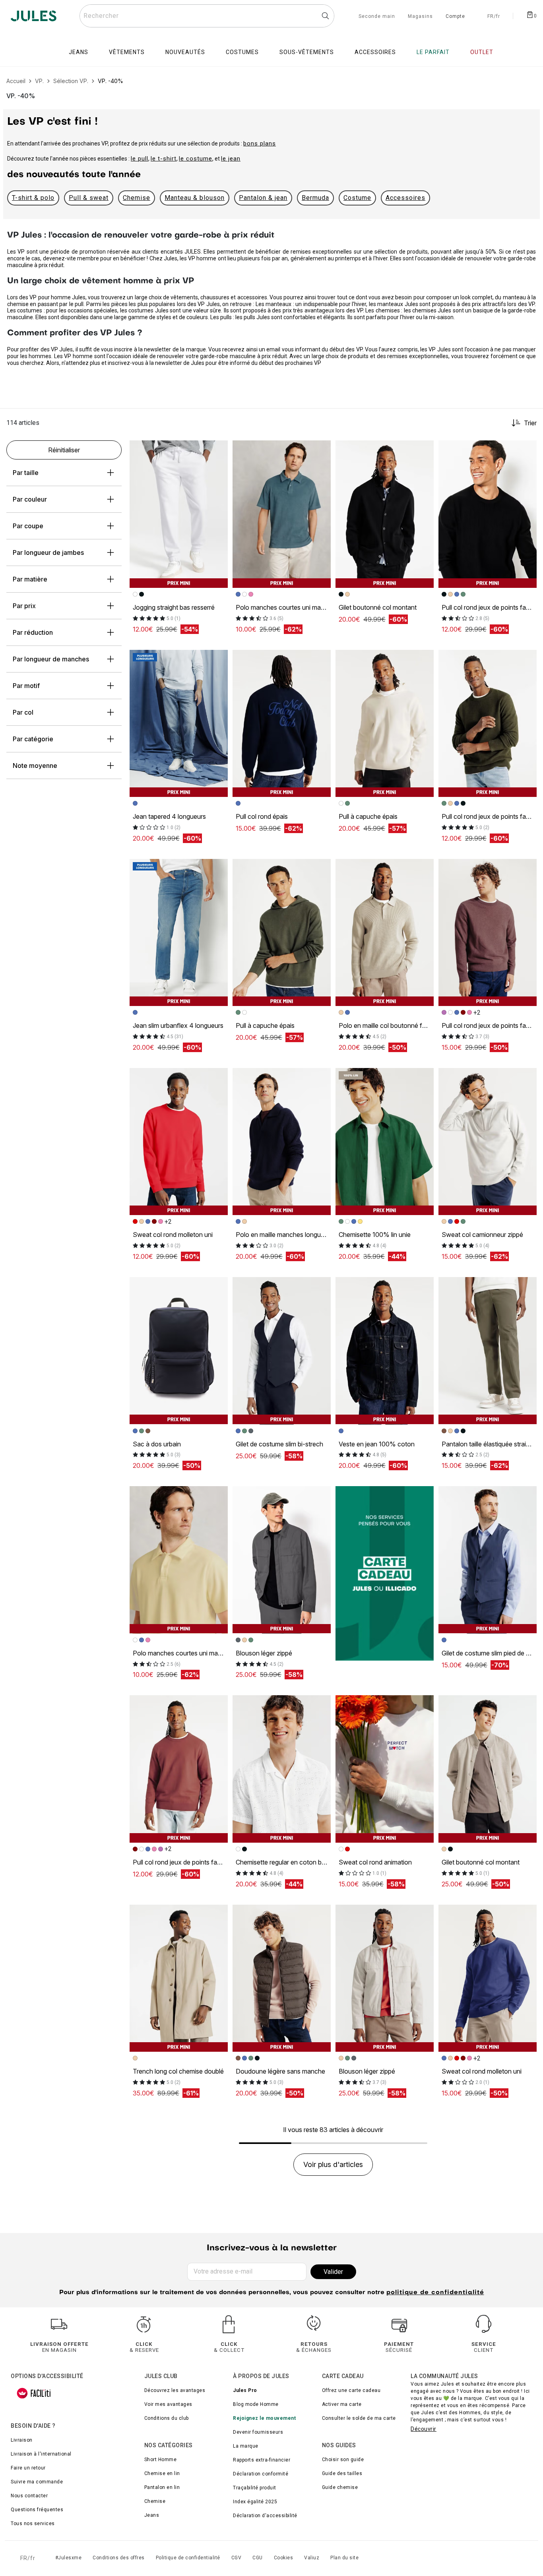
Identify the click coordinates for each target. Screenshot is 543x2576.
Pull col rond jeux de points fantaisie (184, 1862)
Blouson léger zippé (264, 1653)
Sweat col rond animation (375, 1862)
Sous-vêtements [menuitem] (307, 52)
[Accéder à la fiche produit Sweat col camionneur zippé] (488, 1142)
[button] (218, 450)
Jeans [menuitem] (79, 52)
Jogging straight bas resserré (174, 607)
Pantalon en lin (162, 2487)
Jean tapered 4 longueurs (169, 816)
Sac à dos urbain (157, 1444)
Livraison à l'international (41, 2454)
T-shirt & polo (33, 198)
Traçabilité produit (255, 2488)
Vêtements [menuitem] (127, 52)
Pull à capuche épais (368, 816)
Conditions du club (167, 2418)
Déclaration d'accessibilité (265, 2516)
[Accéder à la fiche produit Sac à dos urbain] (179, 1351)
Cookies (284, 2558)
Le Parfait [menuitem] (433, 52)
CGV (237, 2558)
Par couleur (30, 499)
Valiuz (312, 2558)
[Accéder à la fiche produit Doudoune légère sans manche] (282, 1978)
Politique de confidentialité (188, 2558)
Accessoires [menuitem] (375, 52)
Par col (23, 712)
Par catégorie (33, 739)
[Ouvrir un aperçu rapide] (218, 450)
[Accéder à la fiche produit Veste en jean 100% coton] (385, 1351)
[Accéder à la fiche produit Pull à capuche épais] (385, 724)
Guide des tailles (342, 2473)
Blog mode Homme (256, 2404)
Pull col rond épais (262, 816)
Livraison (22, 2440)
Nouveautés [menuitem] (185, 52)
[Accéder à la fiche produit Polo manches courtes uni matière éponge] (282, 514)
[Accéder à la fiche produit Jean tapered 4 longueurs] (179, 724)
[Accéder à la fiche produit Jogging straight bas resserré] (179, 514)
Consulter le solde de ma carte (359, 2418)
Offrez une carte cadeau (351, 2390)
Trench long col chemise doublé (178, 2071)
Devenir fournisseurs (258, 2432)
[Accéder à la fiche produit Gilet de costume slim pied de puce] (488, 1560)
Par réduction (33, 632)
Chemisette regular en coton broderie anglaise (301, 1862)
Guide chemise (340, 2487)
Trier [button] (530, 423)
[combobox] (207, 16)
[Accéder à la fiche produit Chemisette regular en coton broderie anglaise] (282, 1769)
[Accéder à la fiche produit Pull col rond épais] (282, 724)
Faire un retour (28, 2468)
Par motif (26, 686)
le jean (231, 159)
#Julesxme (69, 2558)
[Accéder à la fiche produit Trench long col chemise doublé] (179, 1978)
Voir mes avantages (168, 2404)
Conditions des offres (119, 2558)
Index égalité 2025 (255, 2502)
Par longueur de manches (51, 659)
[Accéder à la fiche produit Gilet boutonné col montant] (385, 514)
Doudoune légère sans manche (280, 2071)
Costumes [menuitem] (242, 52)
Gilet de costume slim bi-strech (279, 1444)
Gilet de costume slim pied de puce (491, 1653)
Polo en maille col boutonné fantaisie (391, 1025)
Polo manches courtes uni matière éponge (296, 607)
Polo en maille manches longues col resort (296, 1235)
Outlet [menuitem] (482, 52)
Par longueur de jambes (48, 552)
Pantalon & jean (263, 198)
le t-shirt (164, 159)
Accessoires (405, 198)
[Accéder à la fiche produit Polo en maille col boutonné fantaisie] (385, 933)
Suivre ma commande (37, 2482)
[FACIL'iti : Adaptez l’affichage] (34, 2393)
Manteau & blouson (195, 198)
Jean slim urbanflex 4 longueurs (178, 1025)
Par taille (26, 473)
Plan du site (344, 2558)
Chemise (137, 198)
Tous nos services (33, 2524)
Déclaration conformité (261, 2474)
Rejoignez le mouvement (264, 2418)
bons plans (260, 143)
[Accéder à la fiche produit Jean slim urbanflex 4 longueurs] (179, 933)
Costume (357, 198)
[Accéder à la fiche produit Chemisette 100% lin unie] (385, 1142)
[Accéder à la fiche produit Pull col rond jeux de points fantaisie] (488, 514)
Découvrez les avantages (175, 2390)
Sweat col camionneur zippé (482, 1235)
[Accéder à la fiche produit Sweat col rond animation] (385, 1769)
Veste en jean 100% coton (377, 1444)
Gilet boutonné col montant (378, 607)
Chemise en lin (162, 2473)
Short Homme (161, 2460)
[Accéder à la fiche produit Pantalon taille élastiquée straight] (488, 1351)
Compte (455, 17)
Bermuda (315, 198)
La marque (246, 2446)
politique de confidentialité (435, 2293)
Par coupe (28, 526)
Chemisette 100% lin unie (375, 1235)
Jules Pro (245, 2390)
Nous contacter (29, 2496)
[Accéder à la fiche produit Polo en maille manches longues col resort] (282, 1142)
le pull (140, 159)
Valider (333, 2272)
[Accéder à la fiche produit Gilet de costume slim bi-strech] (282, 1351)
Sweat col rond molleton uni (173, 1235)
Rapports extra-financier (262, 2460)
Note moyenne (35, 766)
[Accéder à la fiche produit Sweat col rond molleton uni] (179, 1142)
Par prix (24, 606)
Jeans (152, 2515)
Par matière (30, 579)
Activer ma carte (342, 2404)
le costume (196, 159)
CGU (258, 2558)
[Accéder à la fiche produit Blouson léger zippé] (282, 1560)
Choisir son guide (343, 2460)
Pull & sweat (89, 198)
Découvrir (424, 2429)
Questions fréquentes (37, 2510)
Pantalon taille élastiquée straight (488, 1444)
